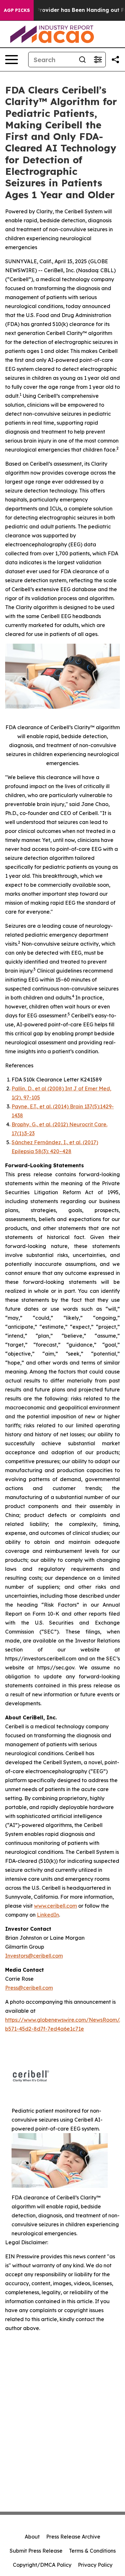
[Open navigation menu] (12, 60)
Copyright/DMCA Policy (42, 2565)
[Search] (82, 60)
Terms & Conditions (92, 2551)
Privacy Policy (95, 2565)
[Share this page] (115, 60)
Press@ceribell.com (29, 1988)
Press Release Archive (73, 2537)
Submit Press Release (36, 2551)
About (32, 2537)
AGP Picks (17, 10)
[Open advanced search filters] (98, 60)
